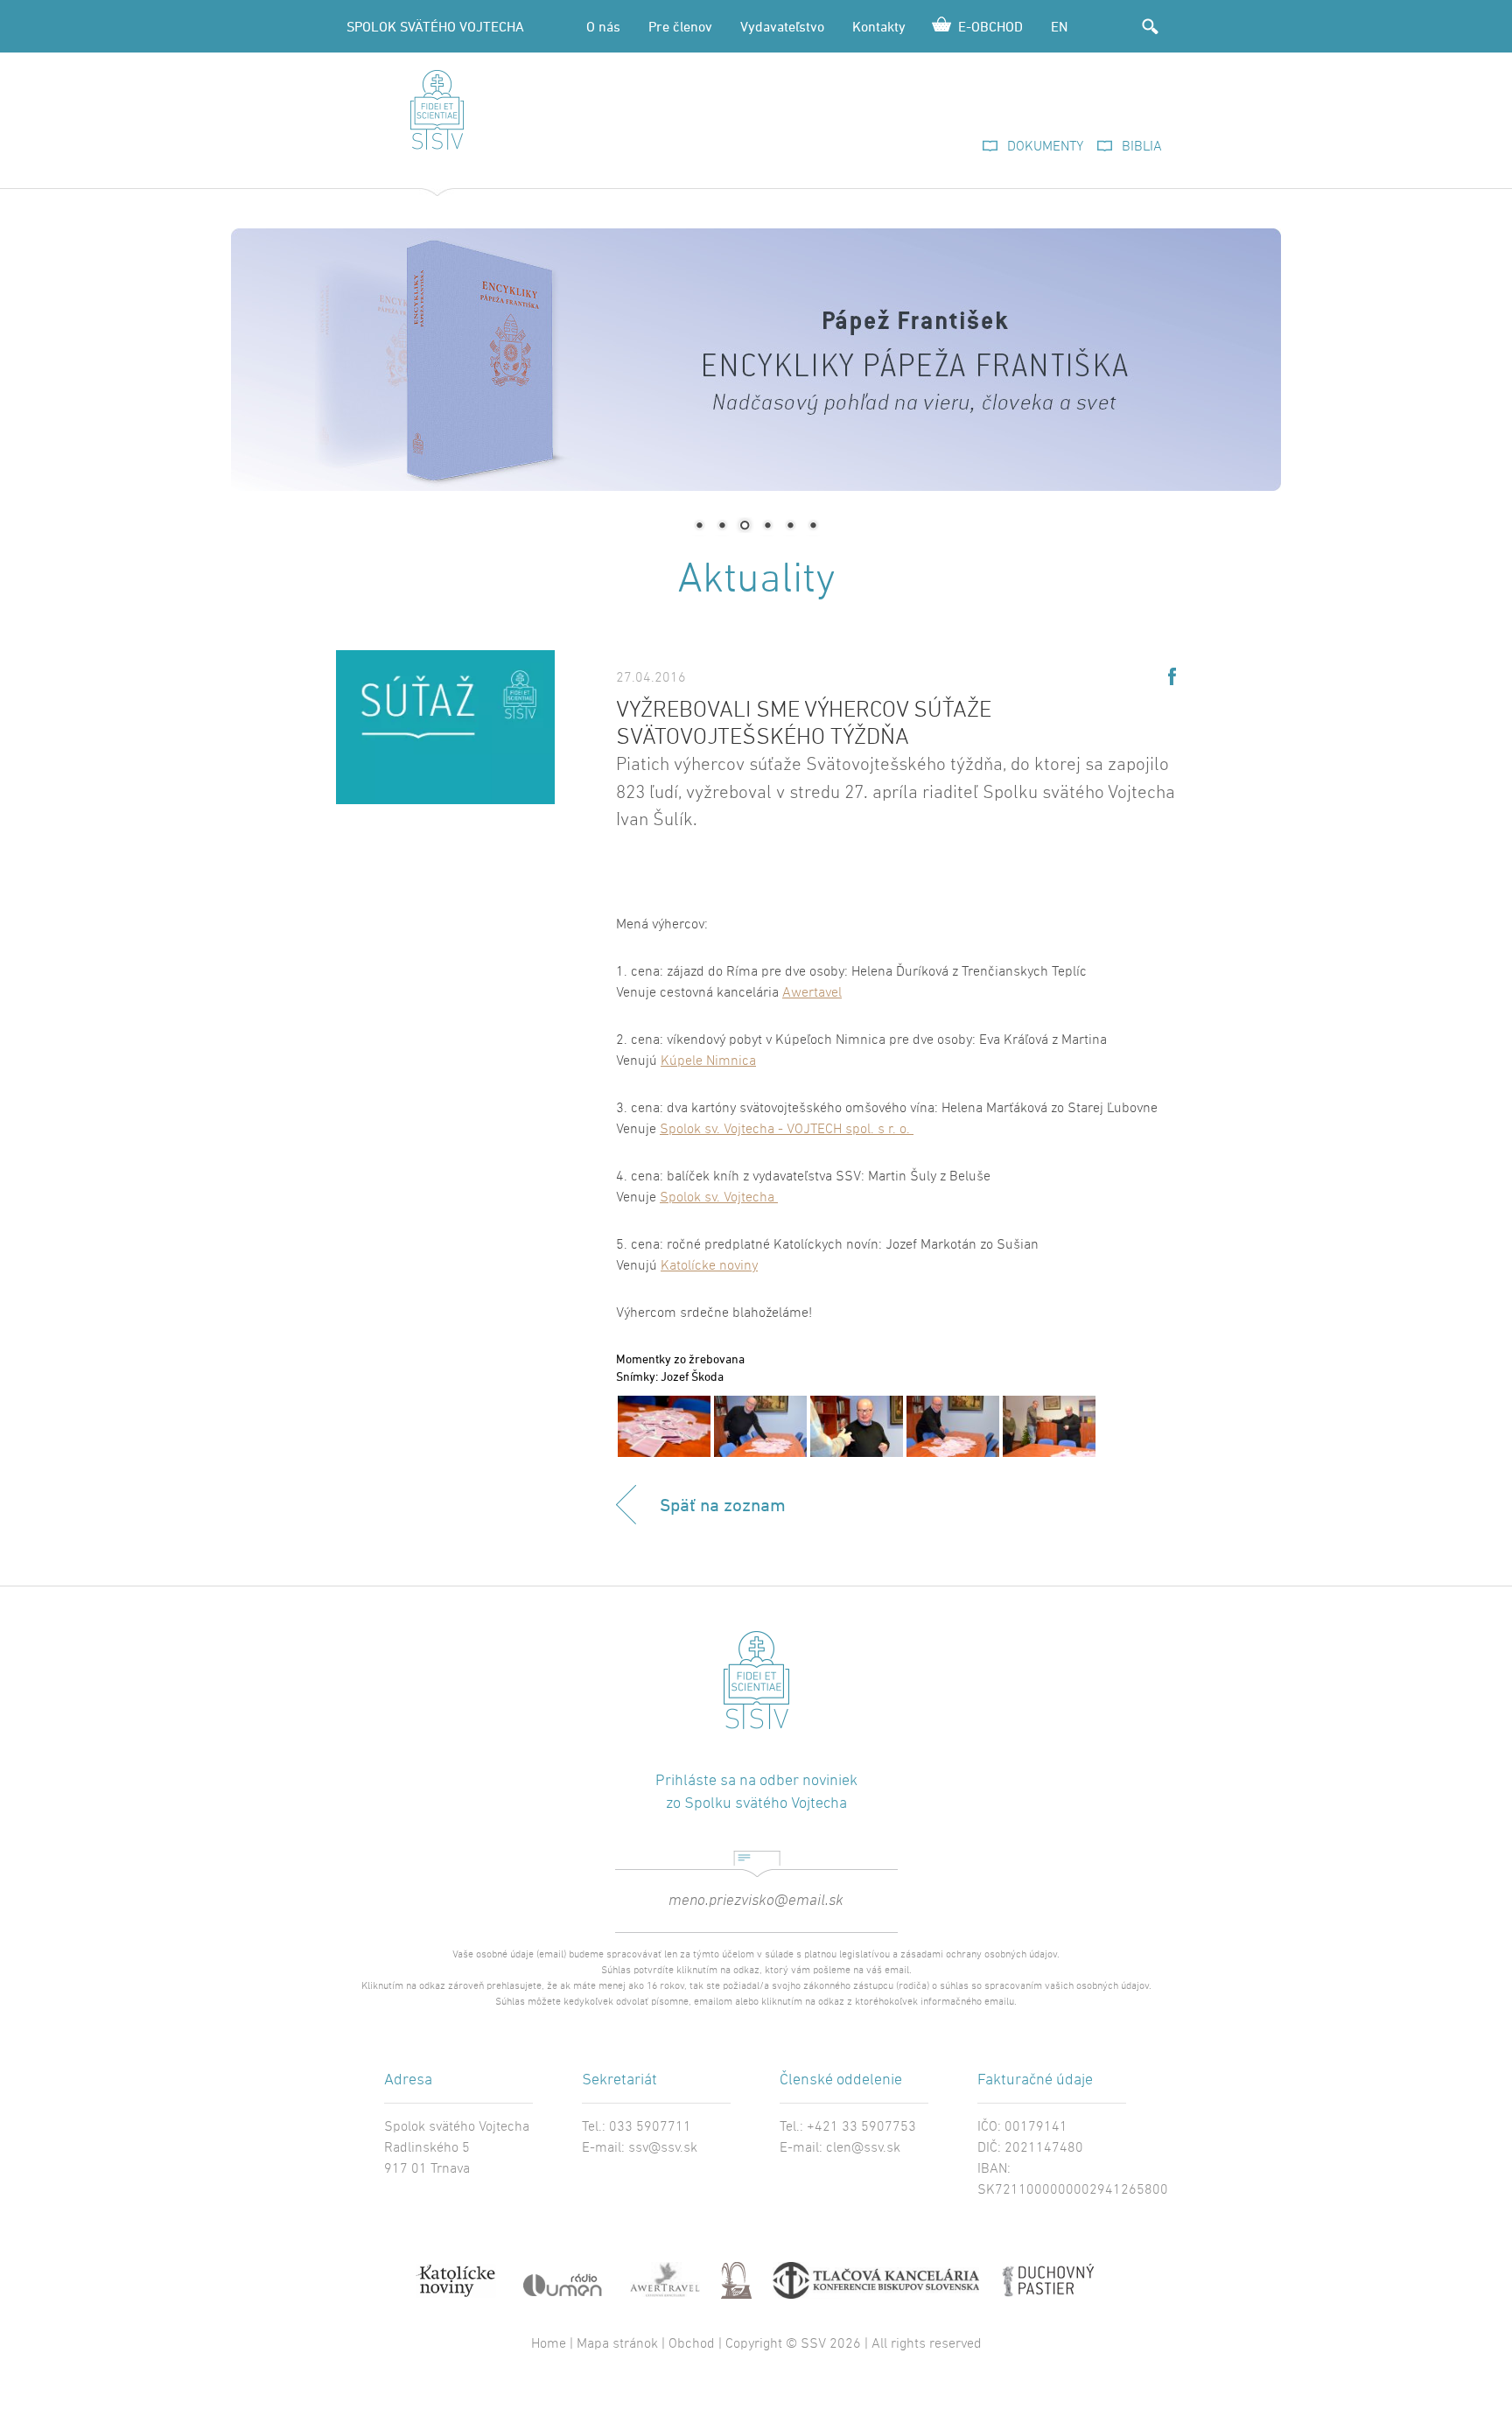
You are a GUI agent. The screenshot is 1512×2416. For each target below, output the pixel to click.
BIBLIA (1142, 147)
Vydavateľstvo (782, 26)
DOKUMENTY (1045, 147)
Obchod (692, 2344)
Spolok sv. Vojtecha (719, 1198)
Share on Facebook (1172, 676)
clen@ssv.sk (863, 2148)
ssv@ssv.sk (663, 2148)
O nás (603, 26)
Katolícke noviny (709, 1266)
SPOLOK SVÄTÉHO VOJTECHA (435, 26)
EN (1059, 26)
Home (549, 2344)
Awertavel (812, 993)
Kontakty (879, 26)
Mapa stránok (617, 2344)
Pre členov (680, 26)
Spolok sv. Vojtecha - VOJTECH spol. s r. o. (787, 1130)
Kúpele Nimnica (708, 1061)
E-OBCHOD (990, 26)
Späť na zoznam (723, 1505)
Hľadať (1150, 26)
